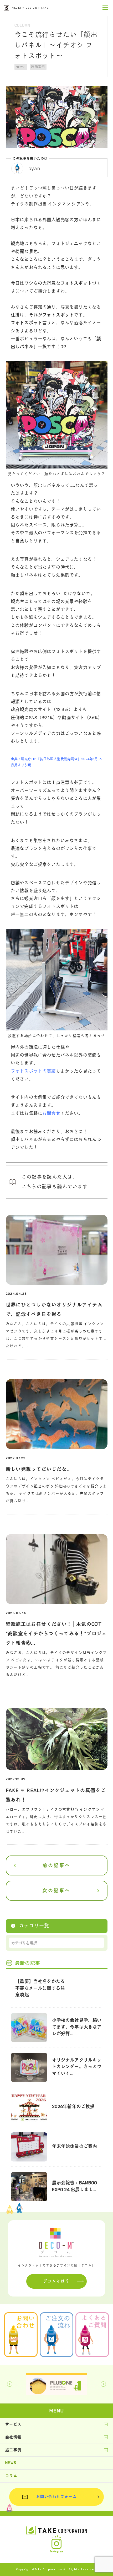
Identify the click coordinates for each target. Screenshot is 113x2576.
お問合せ (51, 1113)
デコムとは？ (57, 2281)
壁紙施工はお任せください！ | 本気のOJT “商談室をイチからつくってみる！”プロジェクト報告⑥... (56, 1634)
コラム (11, 2476)
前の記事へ (56, 1865)
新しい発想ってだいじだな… (38, 1469)
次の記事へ (56, 1891)
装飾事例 (38, 67)
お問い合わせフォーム (56, 2497)
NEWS (21, 67)
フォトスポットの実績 (33, 1071)
